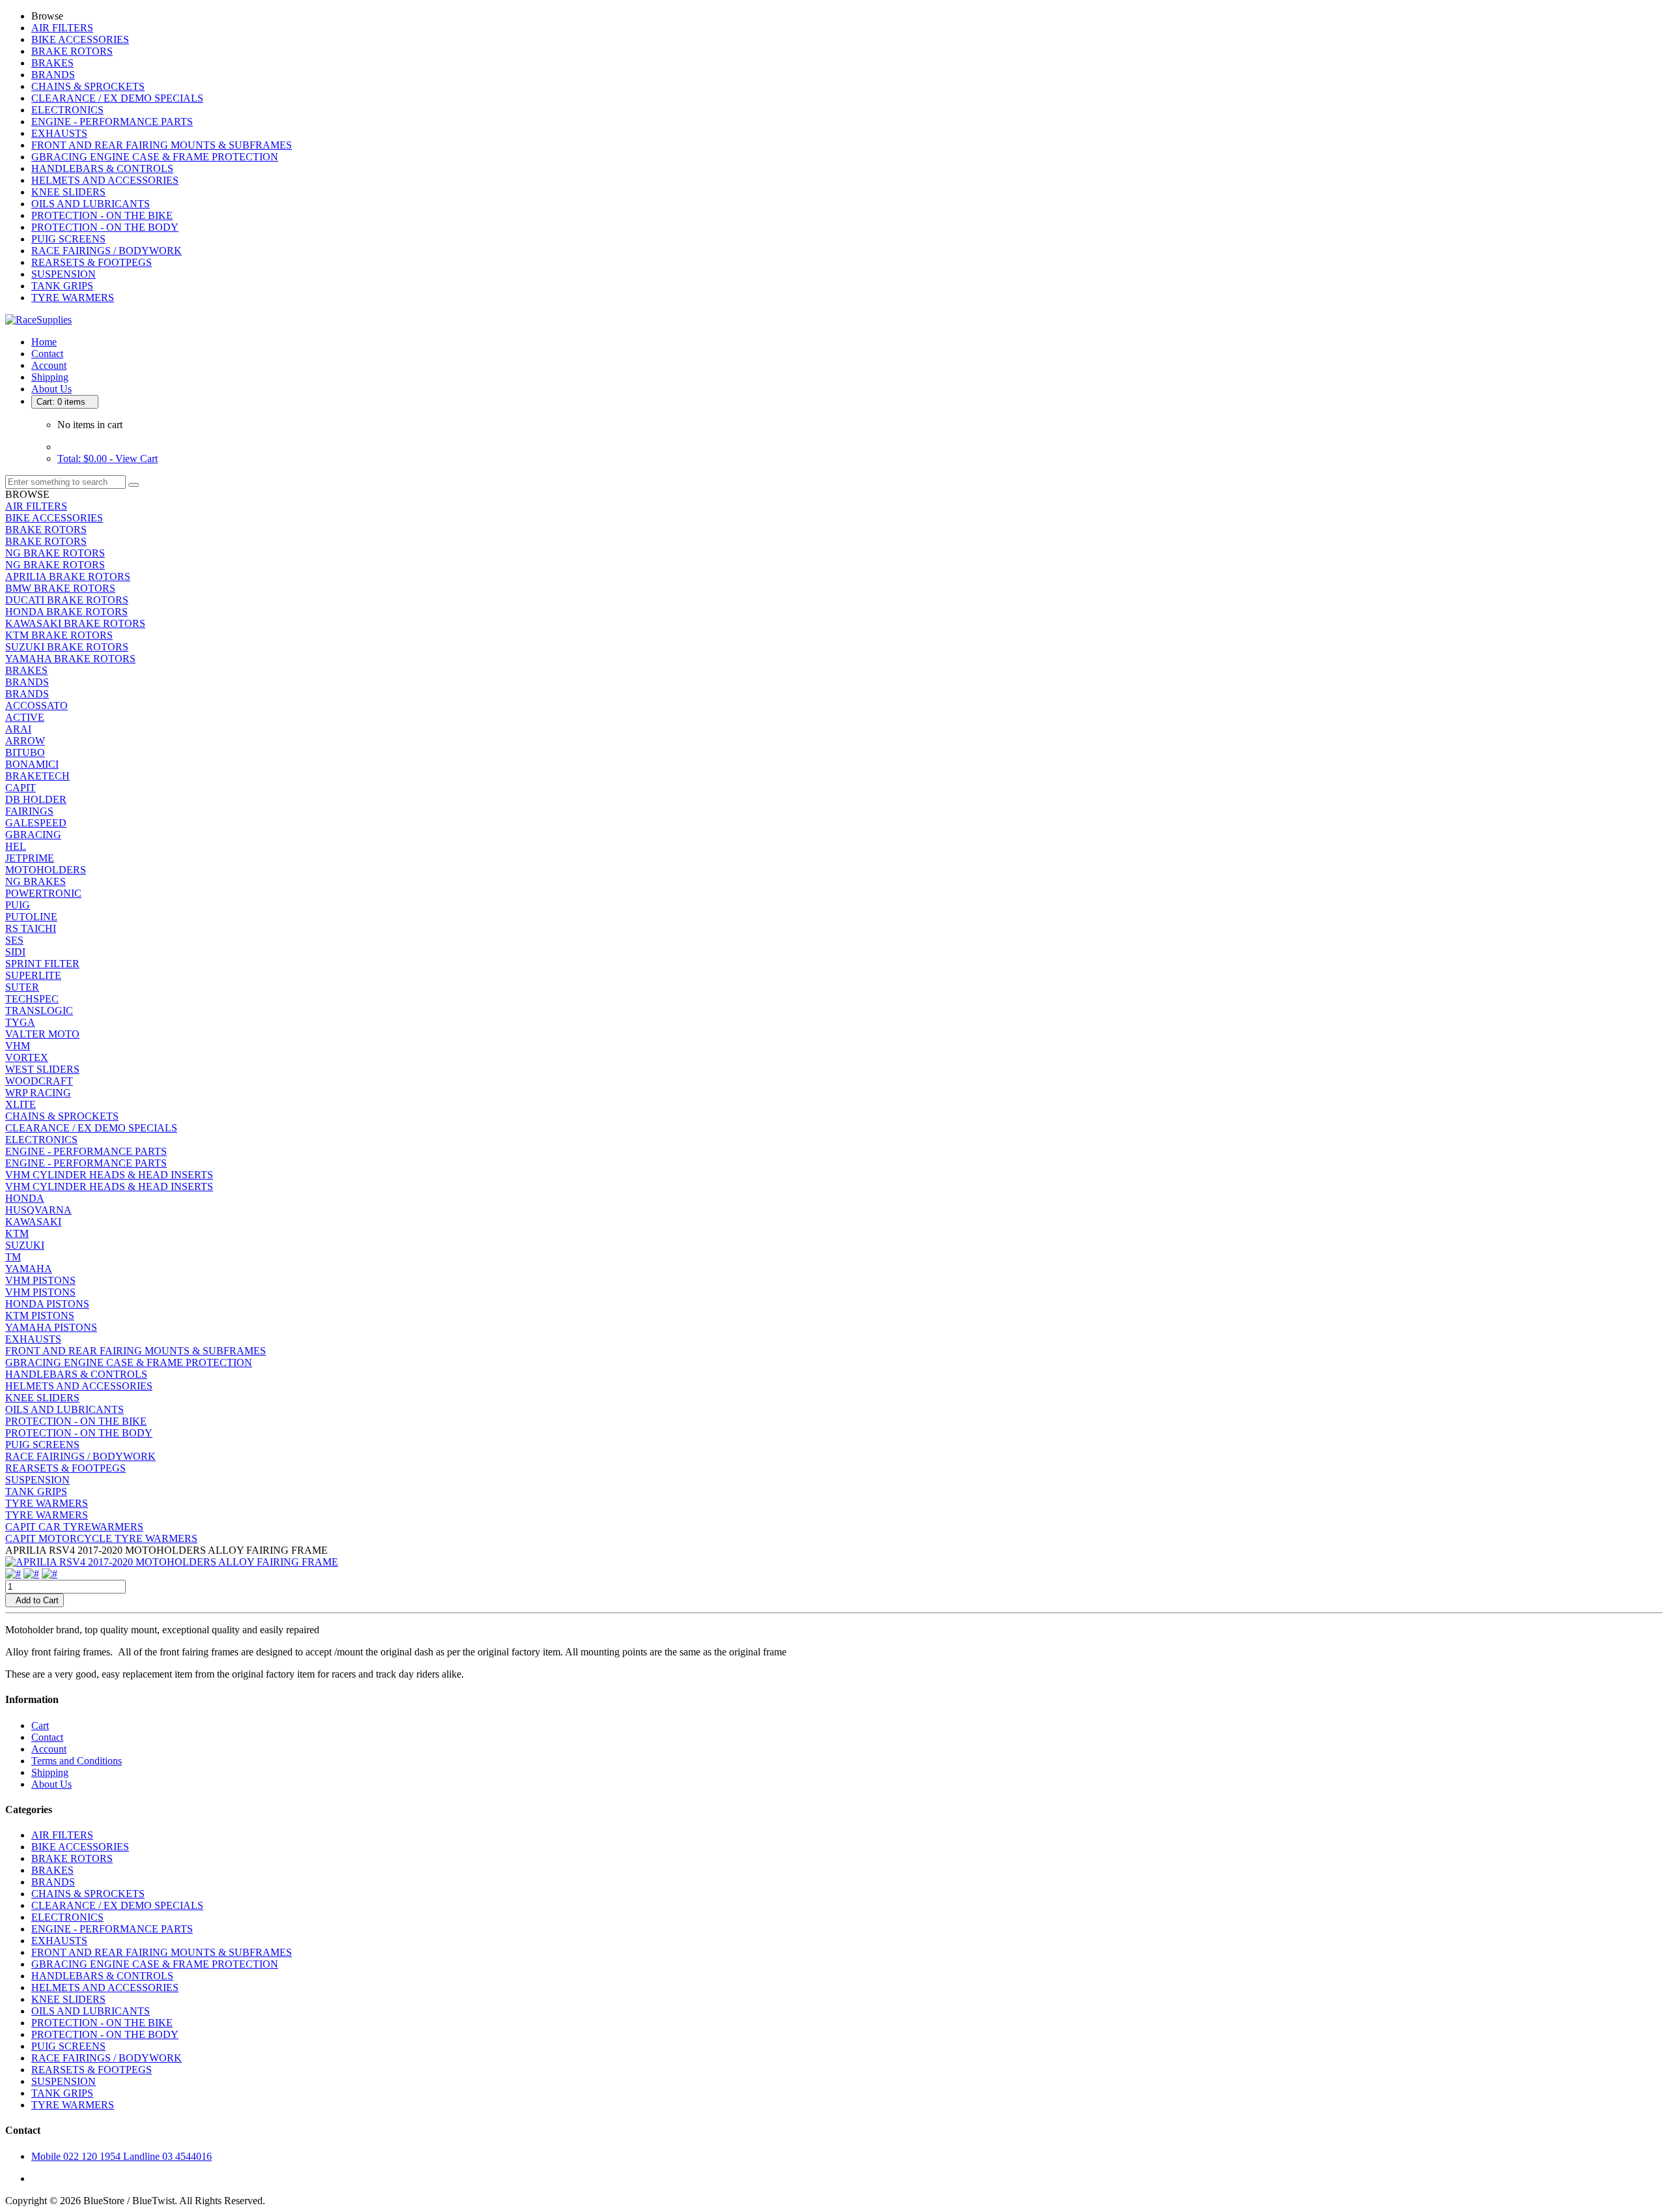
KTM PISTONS (40, 1316)
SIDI (15, 952)
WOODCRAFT (39, 1081)
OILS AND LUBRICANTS (91, 204)
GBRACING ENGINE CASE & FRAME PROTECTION (155, 157)
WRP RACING (38, 1093)
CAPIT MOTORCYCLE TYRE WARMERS (101, 1538)
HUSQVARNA (38, 1210)
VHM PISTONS (40, 1280)
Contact (47, 354)
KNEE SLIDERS (68, 192)
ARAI (18, 729)
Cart (40, 1725)
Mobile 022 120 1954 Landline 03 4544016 (122, 2156)
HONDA (25, 1198)
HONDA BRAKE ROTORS (66, 612)
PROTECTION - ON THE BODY (105, 227)
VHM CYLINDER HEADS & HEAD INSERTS (109, 1175)
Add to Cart (35, 1600)
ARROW (25, 741)
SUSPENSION (64, 274)
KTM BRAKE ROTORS (59, 635)
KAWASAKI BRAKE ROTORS (75, 623)
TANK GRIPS (62, 286)
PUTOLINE (31, 917)
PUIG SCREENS (68, 239)
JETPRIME (30, 858)
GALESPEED (36, 823)
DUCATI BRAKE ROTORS (67, 600)
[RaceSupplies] (38, 320)
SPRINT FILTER (42, 964)
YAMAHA (29, 1269)
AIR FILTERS (62, 28)
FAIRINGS (29, 811)
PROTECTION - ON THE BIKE (102, 215)
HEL (16, 846)
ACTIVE (25, 717)
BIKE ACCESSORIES (80, 39)
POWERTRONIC (43, 893)
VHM (18, 1046)
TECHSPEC (32, 999)
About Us (51, 389)
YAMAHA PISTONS (51, 1327)
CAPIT (21, 788)
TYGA (20, 1022)
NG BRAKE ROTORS (55, 553)
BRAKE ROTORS (72, 51)
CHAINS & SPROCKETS (88, 86)
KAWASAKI (33, 1222)
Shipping (50, 377)
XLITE (21, 1104)
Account (49, 365)
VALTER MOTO (42, 1034)
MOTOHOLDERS (46, 870)
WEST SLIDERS (42, 1069)
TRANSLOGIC (39, 1011)
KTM (17, 1233)
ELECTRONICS (67, 110)
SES (14, 940)
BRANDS (53, 75)
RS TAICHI (31, 928)
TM (13, 1257)
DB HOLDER (36, 799)
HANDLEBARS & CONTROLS (102, 168)
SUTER (22, 987)
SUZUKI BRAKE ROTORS (67, 647)
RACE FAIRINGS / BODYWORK (107, 251)
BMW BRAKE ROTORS (60, 588)
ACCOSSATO (36, 706)
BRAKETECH (37, 776)
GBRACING (33, 835)
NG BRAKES (36, 881)
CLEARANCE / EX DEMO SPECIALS (117, 98)
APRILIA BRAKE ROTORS (68, 576)
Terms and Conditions (77, 1761)
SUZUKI (25, 1245)
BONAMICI (32, 764)
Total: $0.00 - (108, 458)
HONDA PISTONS (47, 1304)
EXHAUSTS (59, 133)
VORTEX (27, 1057)
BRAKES (52, 63)
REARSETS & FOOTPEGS (92, 262)
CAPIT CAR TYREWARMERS (74, 1527)
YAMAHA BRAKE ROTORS (70, 659)
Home (44, 342)
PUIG (18, 905)
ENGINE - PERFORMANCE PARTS (112, 122)
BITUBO (25, 752)
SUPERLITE (33, 975)
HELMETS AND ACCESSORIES (105, 180)
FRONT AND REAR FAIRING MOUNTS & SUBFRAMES (162, 145)
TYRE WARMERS (73, 298)
